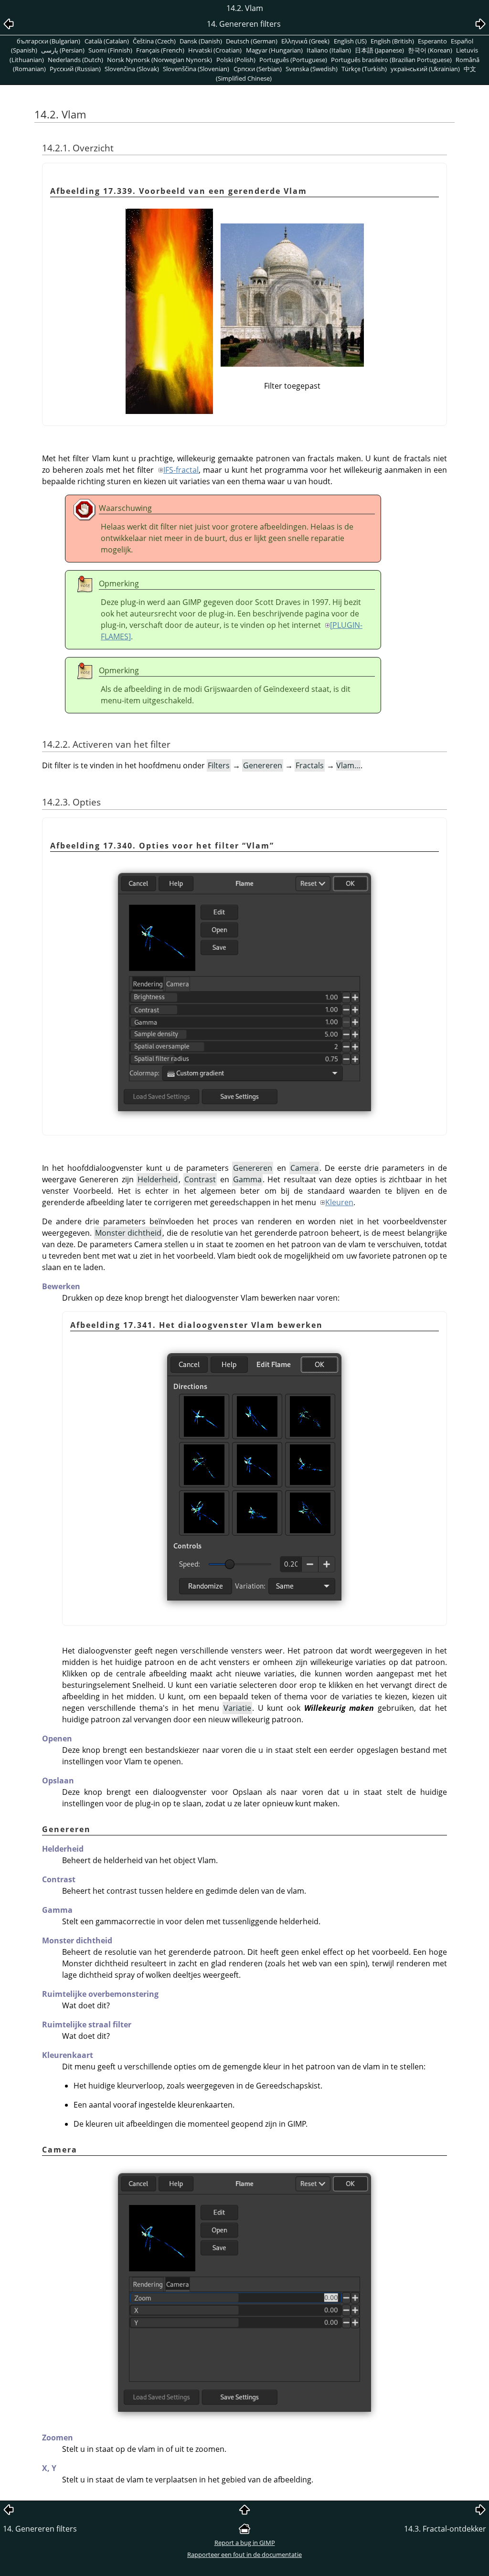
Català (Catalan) (107, 41)
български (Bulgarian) (48, 41)
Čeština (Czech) (154, 41)
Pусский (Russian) (75, 69)
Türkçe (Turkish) (364, 69)
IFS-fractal (181, 470)
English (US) (350, 41)
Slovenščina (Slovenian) (196, 69)
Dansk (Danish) (201, 41)
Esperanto (432, 41)
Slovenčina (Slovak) (132, 69)
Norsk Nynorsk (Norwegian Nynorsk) (159, 60)
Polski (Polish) (236, 60)
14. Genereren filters (40, 2529)
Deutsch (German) (252, 41)
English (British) (392, 41)
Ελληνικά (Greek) (305, 41)
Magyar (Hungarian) (274, 50)
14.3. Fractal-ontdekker (445, 2529)
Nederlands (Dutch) (75, 60)
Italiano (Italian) (329, 50)
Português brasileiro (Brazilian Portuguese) (391, 60)
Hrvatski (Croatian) (215, 50)
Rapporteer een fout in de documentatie (244, 2555)
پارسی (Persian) (63, 50)
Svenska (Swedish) (312, 69)
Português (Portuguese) (293, 60)
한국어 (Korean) (430, 50)
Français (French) (160, 50)
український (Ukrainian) (425, 69)
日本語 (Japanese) (379, 50)
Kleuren (339, 1202)
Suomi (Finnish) (110, 50)
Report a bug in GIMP (245, 2543)
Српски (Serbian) (258, 69)
